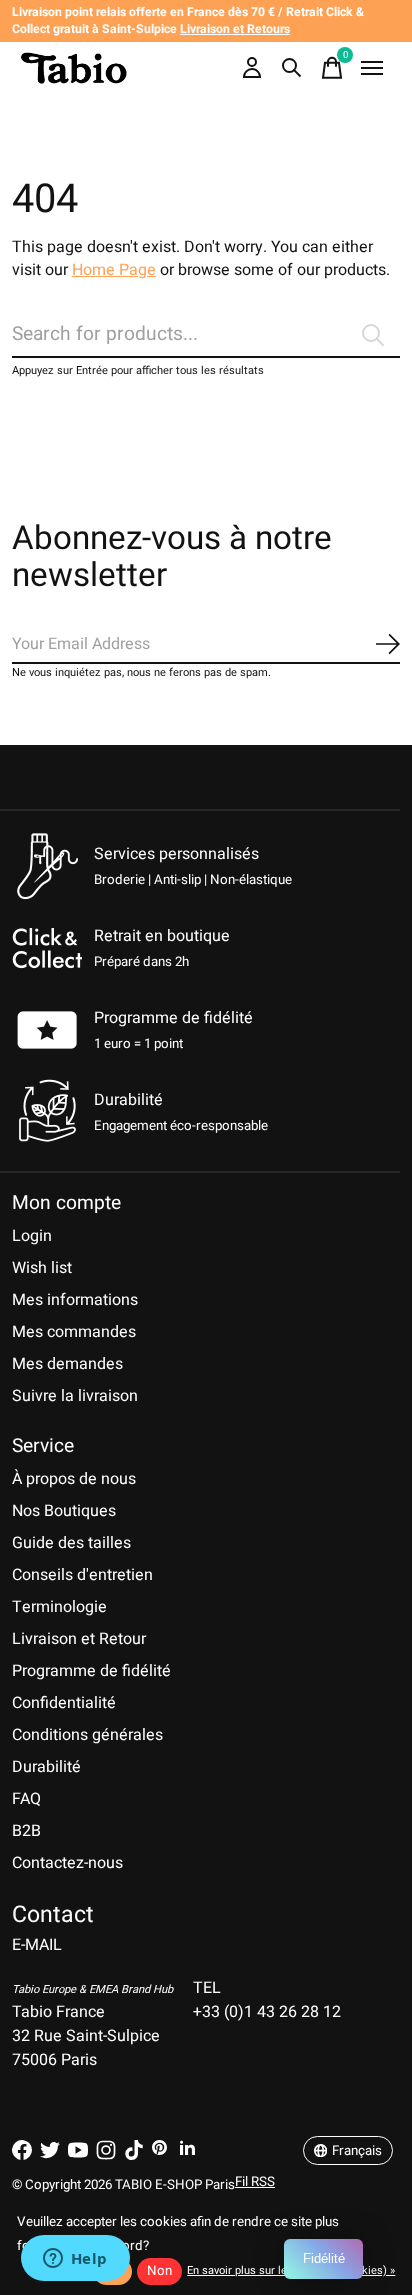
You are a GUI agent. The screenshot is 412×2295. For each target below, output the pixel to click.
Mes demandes (67, 1364)
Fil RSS (255, 2182)
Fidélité (324, 2258)
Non (159, 2271)
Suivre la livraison (75, 1396)
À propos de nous (74, 1479)
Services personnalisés (176, 854)
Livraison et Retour (79, 1639)
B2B (26, 1831)
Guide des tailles (71, 1543)
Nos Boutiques (64, 1511)
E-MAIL (37, 1945)
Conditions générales (87, 1735)
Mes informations (75, 1300)
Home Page (114, 270)
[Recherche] (292, 68)
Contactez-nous (67, 1863)
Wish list (42, 1268)
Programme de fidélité (173, 1018)
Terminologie (59, 1607)
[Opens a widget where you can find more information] (75, 2260)
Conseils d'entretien (82, 1575)
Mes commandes (74, 1332)
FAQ (26, 1799)
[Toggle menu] (372, 68)
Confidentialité (64, 1703)
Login (32, 1236)
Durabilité (46, 1767)
